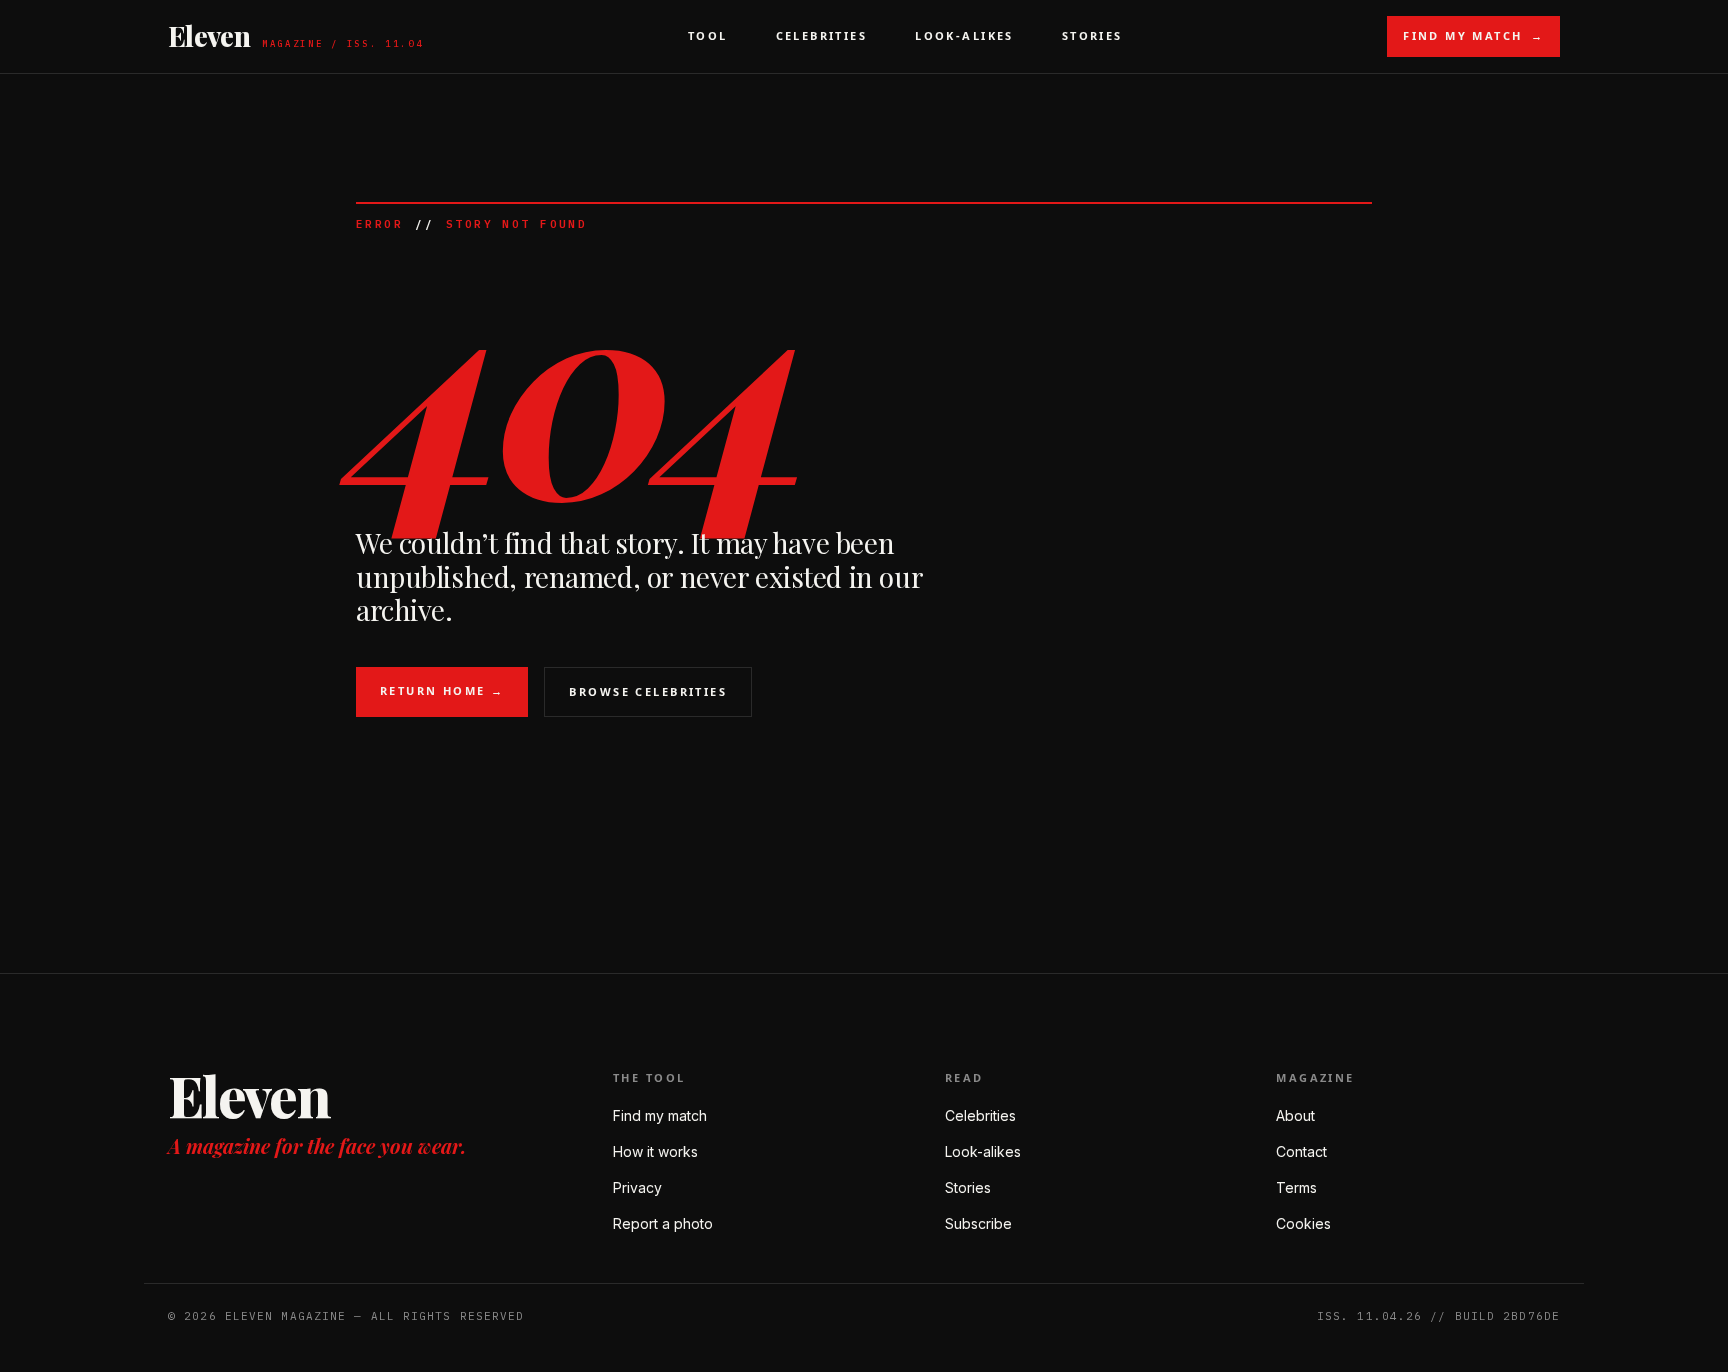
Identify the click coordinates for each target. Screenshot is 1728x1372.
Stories (1092, 35)
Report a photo (663, 1223)
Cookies (1303, 1223)
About (1295, 1115)
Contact (1301, 1151)
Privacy (637, 1187)
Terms (1296, 1187)
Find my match (660, 1115)
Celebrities (822, 35)
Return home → (442, 690)
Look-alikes (983, 1151)
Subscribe (978, 1223)
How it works (655, 1151)
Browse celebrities (648, 691)
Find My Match (1473, 35)
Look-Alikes (964, 35)
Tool (708, 35)
